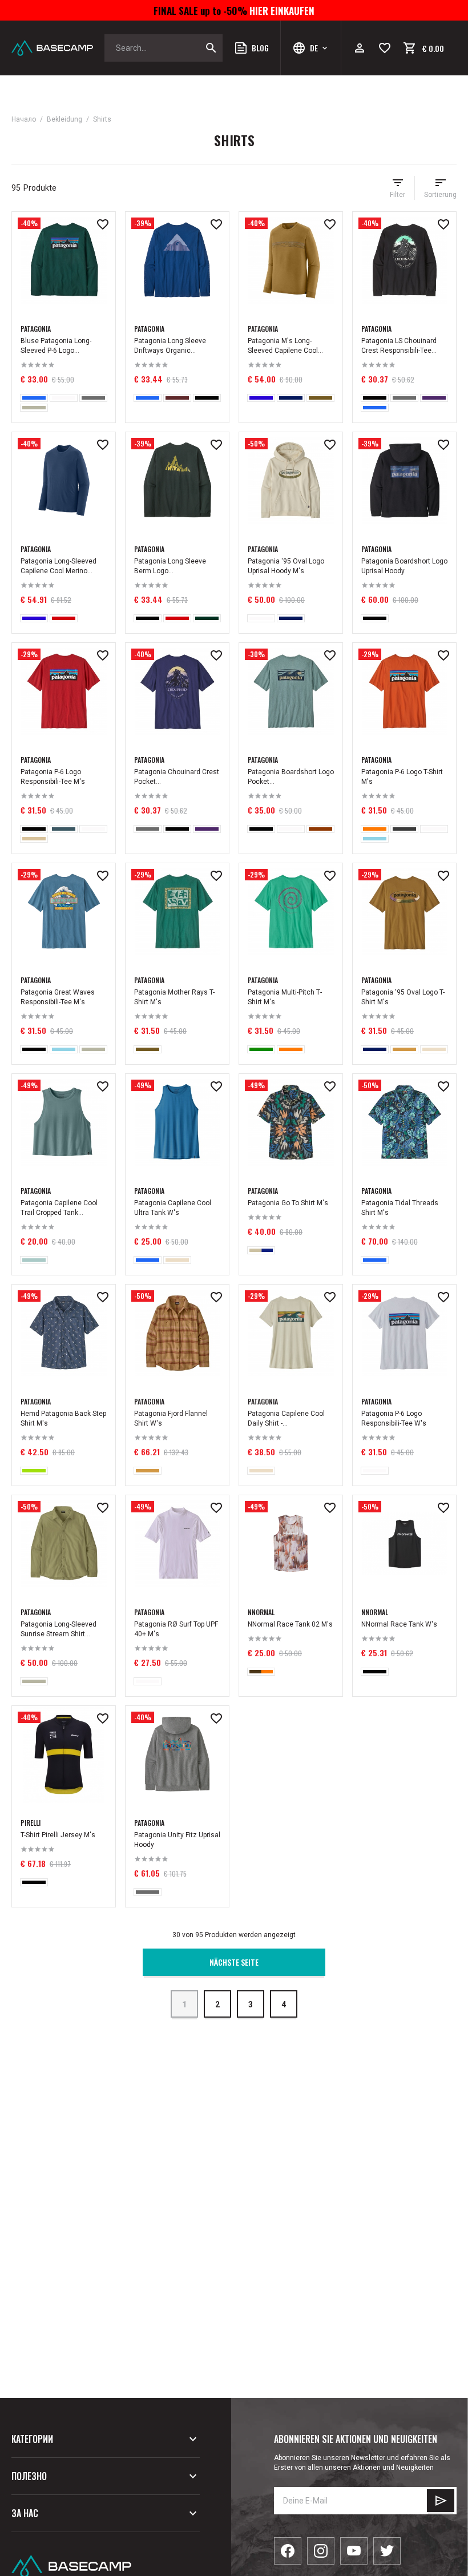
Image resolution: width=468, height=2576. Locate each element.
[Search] (211, 48)
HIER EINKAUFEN (281, 10)
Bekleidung (64, 119)
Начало (24, 119)
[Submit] (441, 2501)
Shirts (102, 119)
